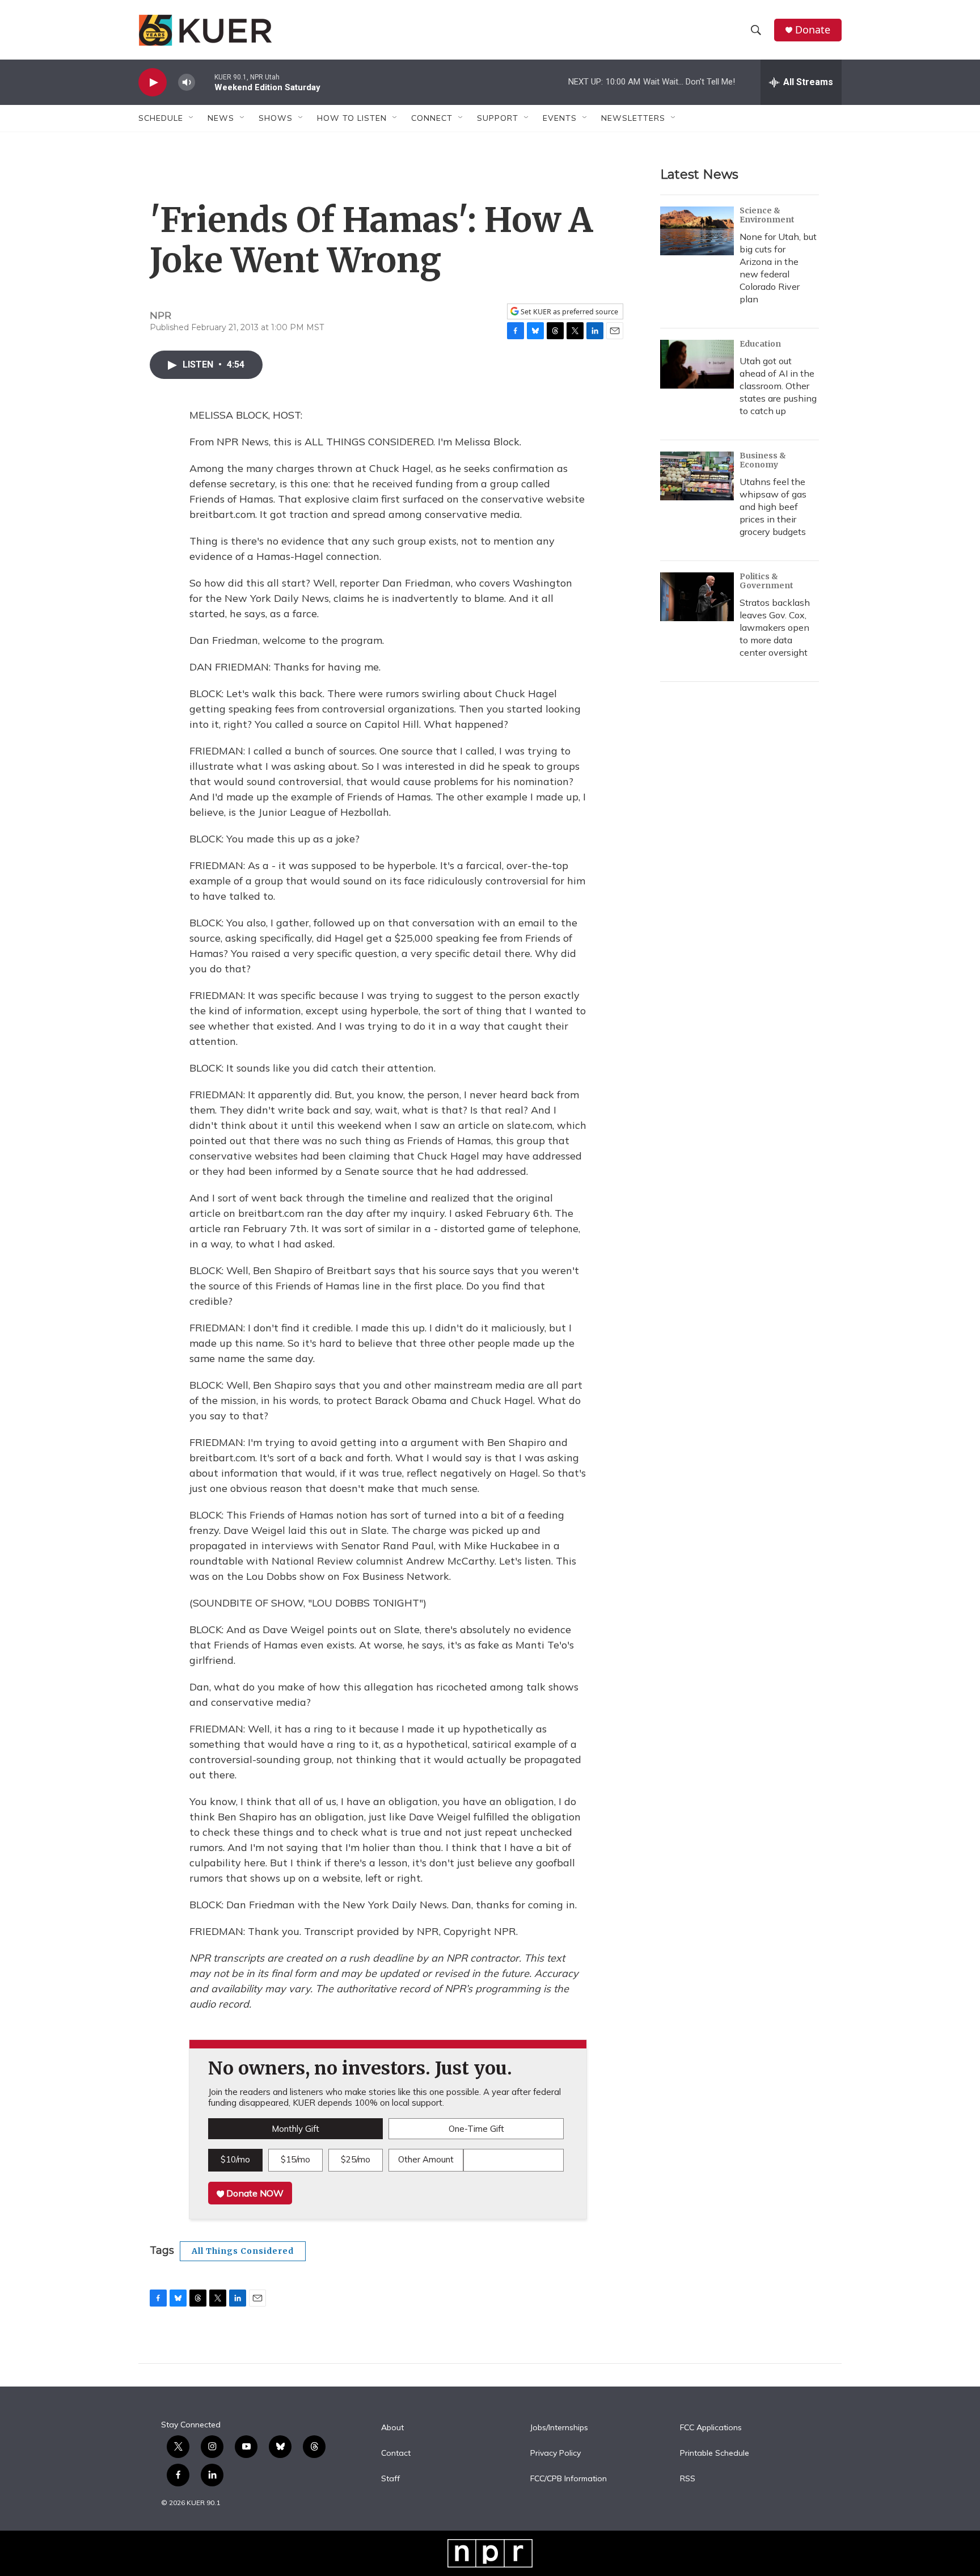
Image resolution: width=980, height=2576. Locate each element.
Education (760, 344)
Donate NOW (254, 2193)
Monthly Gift (295, 2129)
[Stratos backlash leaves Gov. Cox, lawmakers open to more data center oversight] (697, 597)
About (392, 2428)
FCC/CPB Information (569, 2479)
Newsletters (633, 118)
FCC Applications (711, 2428)
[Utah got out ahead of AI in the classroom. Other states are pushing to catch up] (697, 364)
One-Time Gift (476, 2129)
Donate (813, 30)
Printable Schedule (715, 2453)
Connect (432, 118)
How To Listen (352, 118)
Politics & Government (766, 581)
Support (498, 118)
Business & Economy (763, 460)
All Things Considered (243, 2251)
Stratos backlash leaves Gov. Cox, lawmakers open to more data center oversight (775, 627)
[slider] (205, 82)
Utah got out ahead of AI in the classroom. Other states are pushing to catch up (778, 386)
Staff (390, 2479)
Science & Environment (767, 215)
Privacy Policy (556, 2453)
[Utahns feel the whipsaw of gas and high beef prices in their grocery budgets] (697, 476)
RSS (688, 2479)
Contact (396, 2453)
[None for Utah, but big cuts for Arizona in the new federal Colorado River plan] (697, 231)
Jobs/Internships (559, 2428)
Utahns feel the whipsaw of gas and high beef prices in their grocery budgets (773, 507)
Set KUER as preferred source (569, 312)
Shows (276, 118)
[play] (153, 83)
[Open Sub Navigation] (192, 118)
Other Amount (426, 2159)
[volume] (187, 83)
